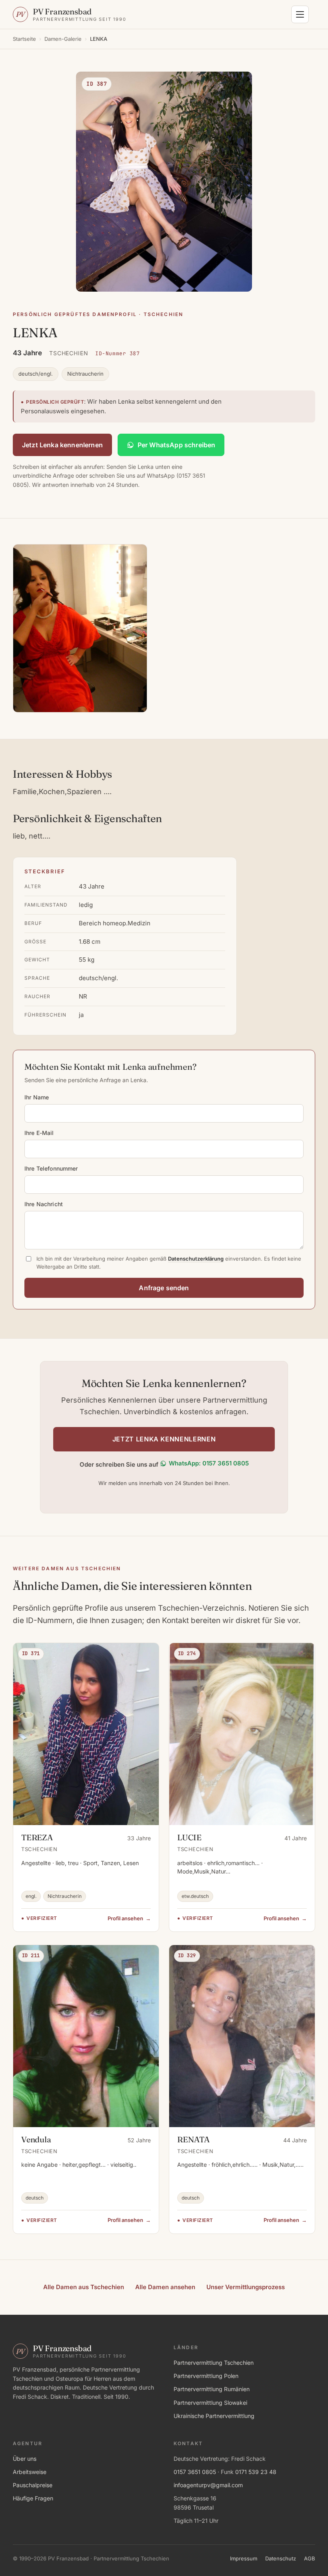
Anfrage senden (164, 1288)
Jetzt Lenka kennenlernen (62, 445)
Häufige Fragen (33, 2498)
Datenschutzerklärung (196, 1259)
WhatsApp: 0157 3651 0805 (209, 1463)
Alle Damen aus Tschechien (84, 2287)
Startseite (24, 39)
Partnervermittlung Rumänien (212, 2389)
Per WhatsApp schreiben (177, 445)
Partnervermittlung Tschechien (214, 2363)
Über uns (25, 2459)
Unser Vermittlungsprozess (246, 2287)
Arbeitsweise (30, 2472)
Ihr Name (37, 1097)
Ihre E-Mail (39, 1133)
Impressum (244, 2558)
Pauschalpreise (33, 2485)
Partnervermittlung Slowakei (210, 2403)
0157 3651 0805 (195, 2472)
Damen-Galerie (63, 39)
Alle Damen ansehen (165, 2287)
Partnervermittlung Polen (206, 2376)
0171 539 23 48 (256, 2472)
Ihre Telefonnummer (51, 1168)
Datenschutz (281, 2558)
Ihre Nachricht (44, 1204)
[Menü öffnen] (300, 14)
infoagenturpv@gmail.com (208, 2485)
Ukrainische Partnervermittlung (214, 2416)
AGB (310, 2558)
